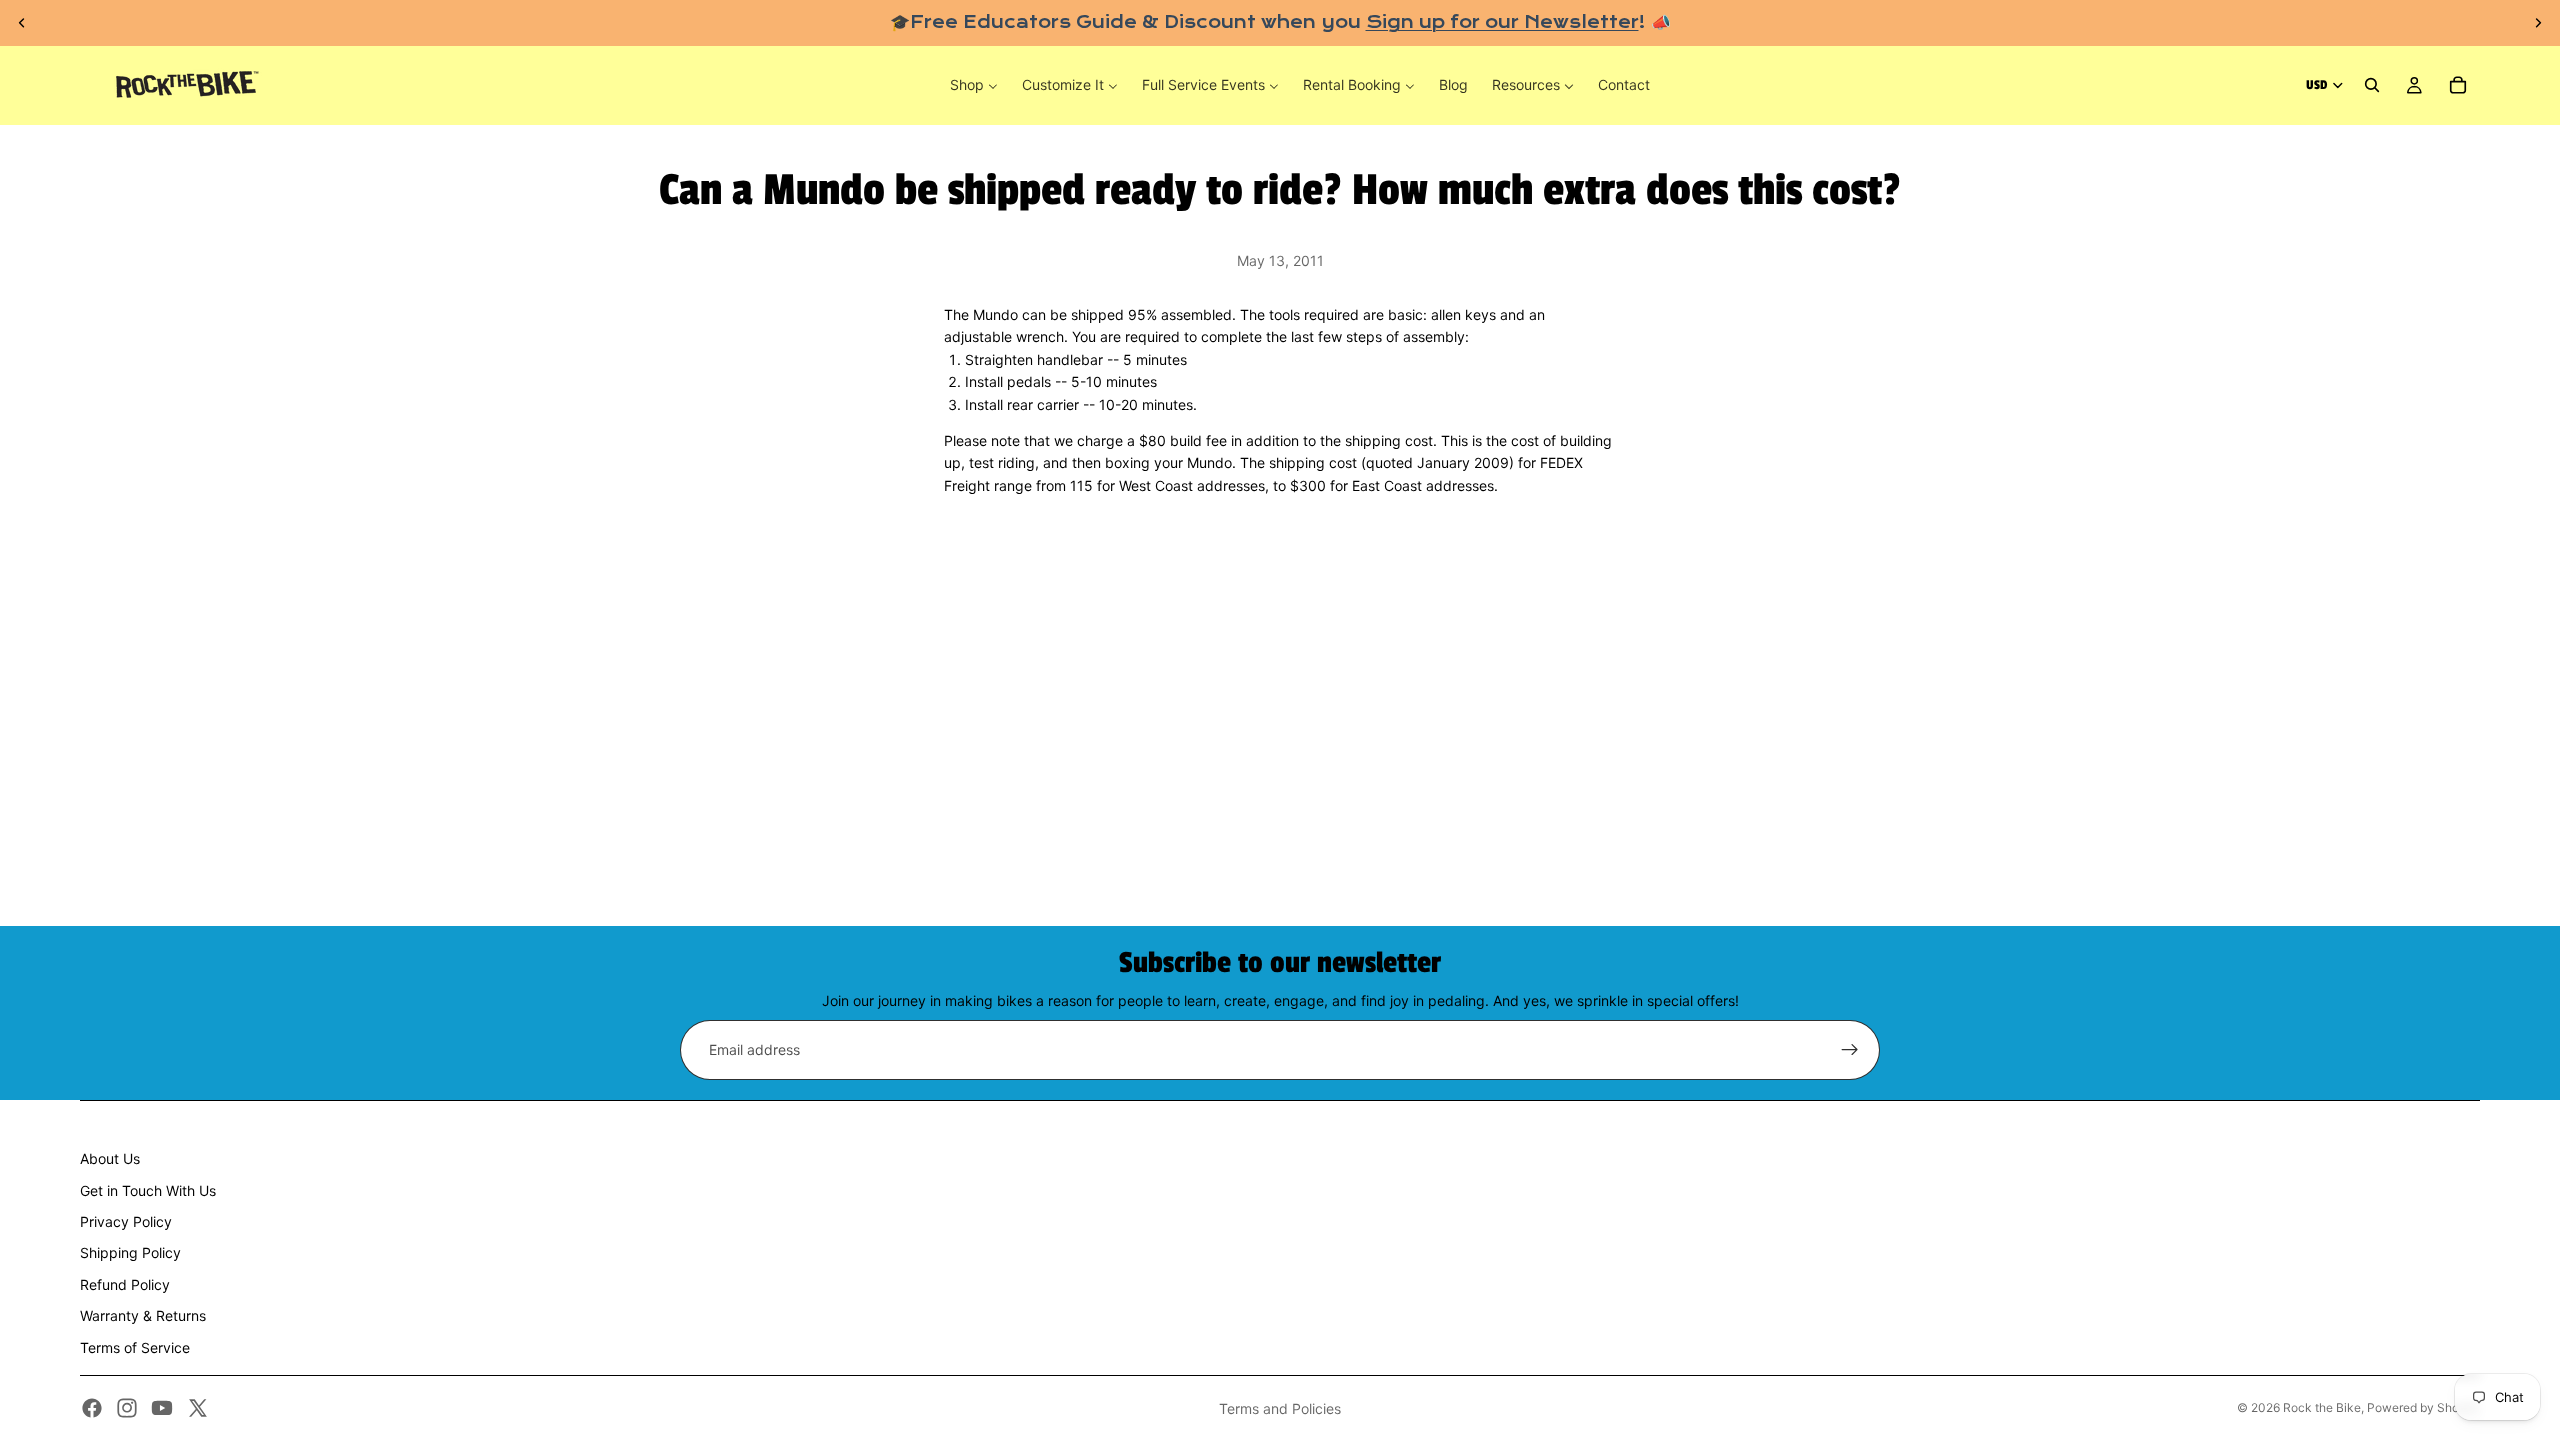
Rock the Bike (2322, 1407)
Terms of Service (135, 1347)
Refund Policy (125, 1284)
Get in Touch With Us (148, 1190)
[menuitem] (974, 85)
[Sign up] (1850, 1050)
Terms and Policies (1280, 1408)
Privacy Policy (126, 1221)
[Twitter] (198, 1408)
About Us (110, 1158)
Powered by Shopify (2423, 1407)
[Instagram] (127, 1408)
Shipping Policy (130, 1252)
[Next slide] (2538, 23)
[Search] (2372, 86)
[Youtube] (162, 1408)
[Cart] (2458, 86)
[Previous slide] (22, 23)
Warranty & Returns (143, 1315)
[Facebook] (92, 1408)
